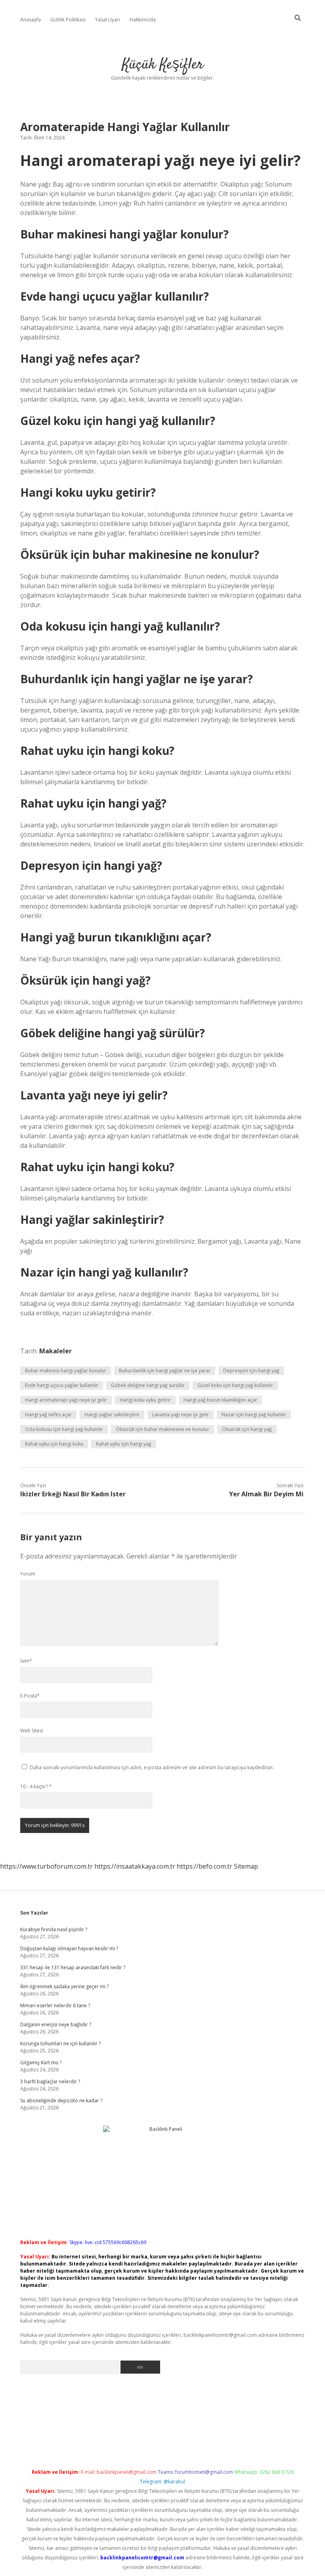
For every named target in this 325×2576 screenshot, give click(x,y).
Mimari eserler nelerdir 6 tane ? (55, 2005)
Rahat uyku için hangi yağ (124, 1444)
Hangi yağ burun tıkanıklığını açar (220, 1400)
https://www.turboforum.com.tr (46, 1866)
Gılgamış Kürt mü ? (41, 2063)
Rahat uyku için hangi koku (54, 1444)
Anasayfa (31, 20)
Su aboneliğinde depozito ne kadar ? (61, 2101)
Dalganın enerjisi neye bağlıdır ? (56, 2024)
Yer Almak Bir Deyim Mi (266, 1494)
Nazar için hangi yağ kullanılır (254, 1415)
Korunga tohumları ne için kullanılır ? (60, 2043)
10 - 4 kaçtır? (36, 1786)
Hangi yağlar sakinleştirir (112, 1415)
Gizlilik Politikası (68, 20)
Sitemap (246, 1866)
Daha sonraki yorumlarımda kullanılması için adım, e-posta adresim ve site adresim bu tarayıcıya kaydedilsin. (152, 1767)
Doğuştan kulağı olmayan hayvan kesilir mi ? (69, 1948)
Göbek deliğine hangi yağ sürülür (148, 1385)
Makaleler (55, 1351)
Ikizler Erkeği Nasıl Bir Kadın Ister (73, 1494)
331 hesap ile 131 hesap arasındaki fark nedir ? (73, 1967)
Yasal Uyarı (108, 20)
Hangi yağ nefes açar (48, 1415)
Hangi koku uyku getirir (145, 1400)
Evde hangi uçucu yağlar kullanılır (62, 1385)
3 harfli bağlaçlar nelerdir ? (50, 2082)
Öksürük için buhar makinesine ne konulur (162, 1429)
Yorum (28, 1574)
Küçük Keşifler (163, 65)
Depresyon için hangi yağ (251, 1371)
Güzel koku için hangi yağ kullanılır (235, 1385)
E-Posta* (30, 1696)
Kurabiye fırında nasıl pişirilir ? (54, 1929)
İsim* (26, 1661)
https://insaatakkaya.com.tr (135, 1866)
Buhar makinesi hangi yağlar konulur (66, 1371)
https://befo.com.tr (205, 1866)
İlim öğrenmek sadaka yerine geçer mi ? (64, 1986)
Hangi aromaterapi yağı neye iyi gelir (66, 1400)
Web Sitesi (32, 1731)
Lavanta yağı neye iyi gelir (181, 1415)
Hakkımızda (143, 20)
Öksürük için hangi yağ (247, 1429)
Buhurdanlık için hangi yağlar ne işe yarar (165, 1371)
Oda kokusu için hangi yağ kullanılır (64, 1429)
